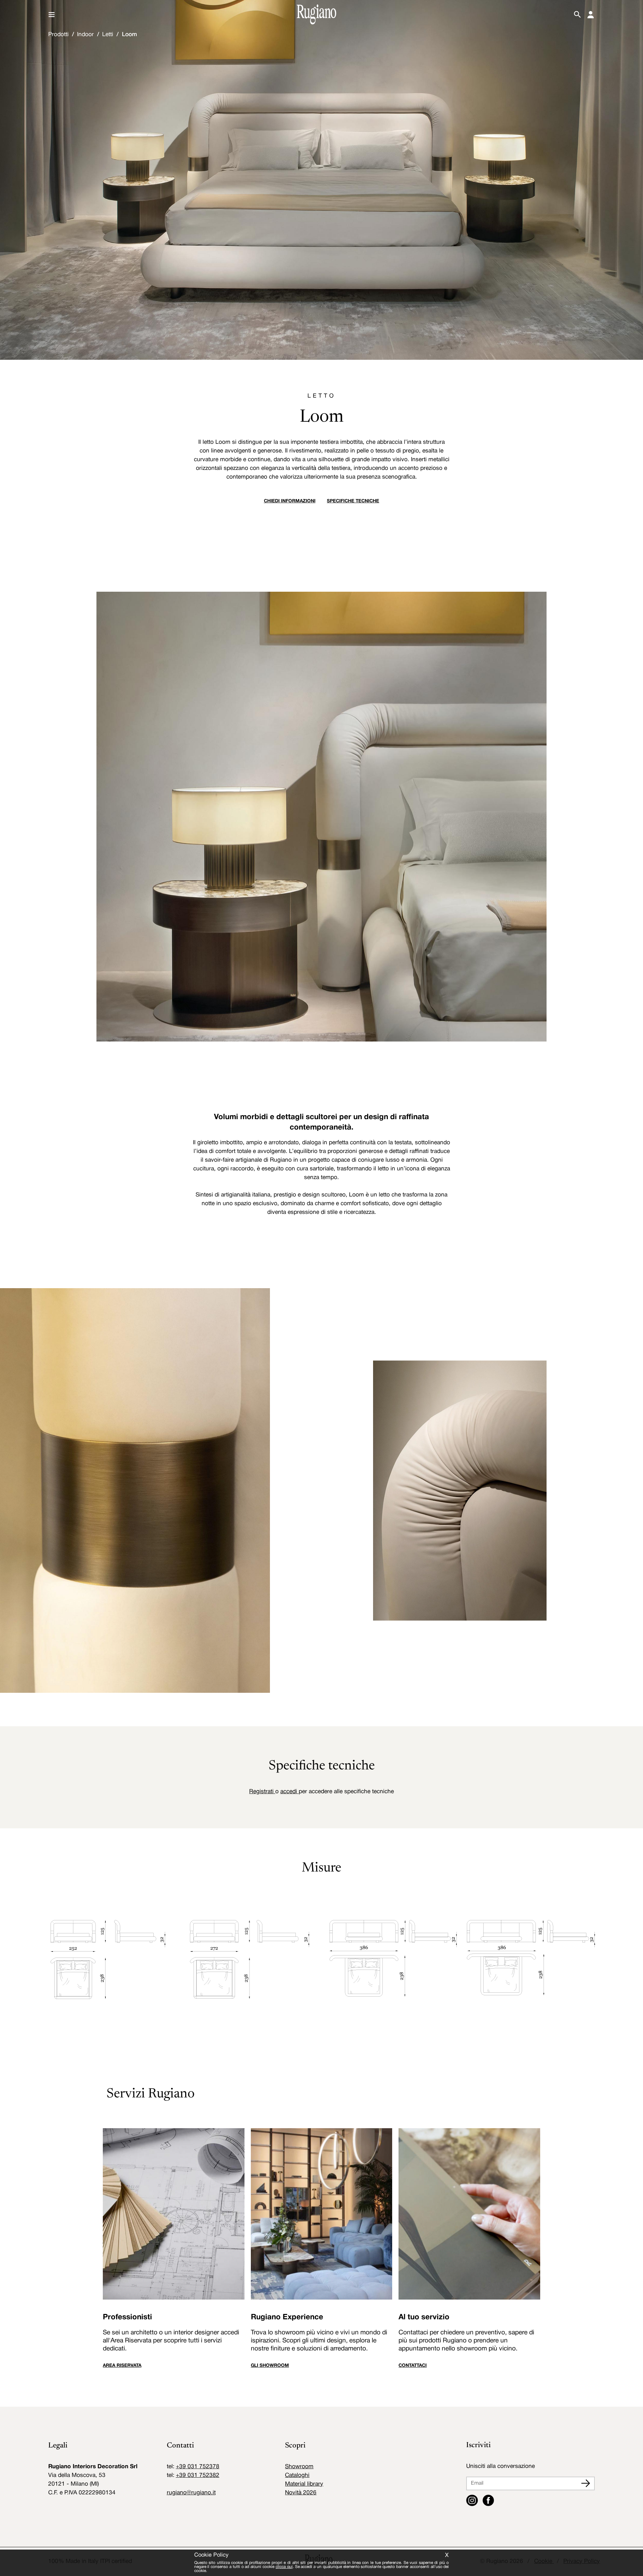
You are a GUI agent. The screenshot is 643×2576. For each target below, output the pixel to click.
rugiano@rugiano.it (191, 2493)
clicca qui (284, 2567)
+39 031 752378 (198, 2467)
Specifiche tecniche (353, 501)
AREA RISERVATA (122, 2366)
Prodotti (58, 35)
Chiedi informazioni (290, 501)
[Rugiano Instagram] (472, 2501)
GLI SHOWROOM (270, 2366)
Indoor (85, 35)
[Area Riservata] (591, 15)
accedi (290, 1792)
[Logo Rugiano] (316, 14)
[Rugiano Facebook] (488, 2501)
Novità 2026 (301, 2493)
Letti (108, 35)
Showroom (299, 2467)
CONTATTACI (413, 2366)
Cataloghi (297, 2475)
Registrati (262, 1792)
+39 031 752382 (198, 2475)
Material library (304, 2484)
